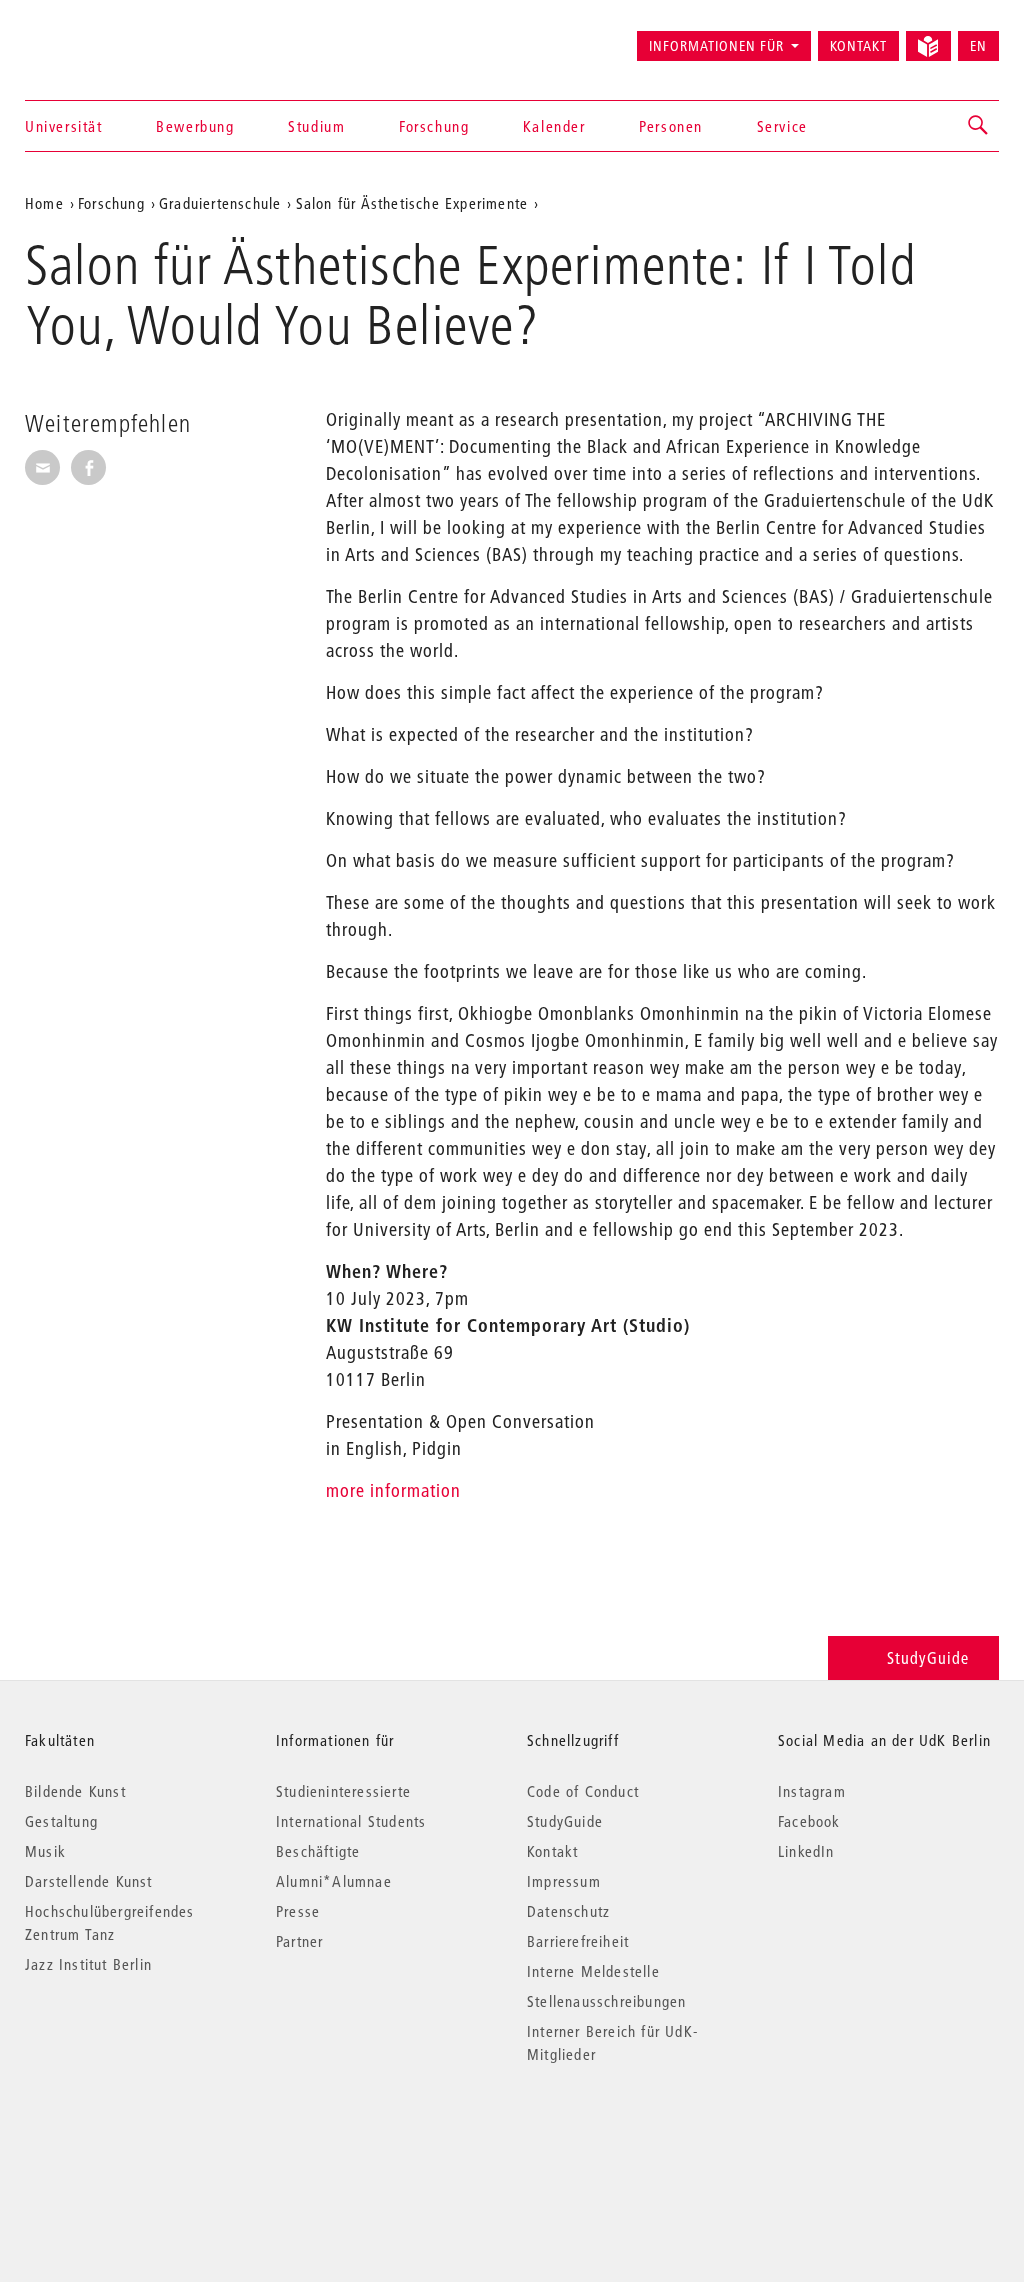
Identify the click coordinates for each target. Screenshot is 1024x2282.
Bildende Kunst (75, 1791)
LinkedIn (806, 1851)
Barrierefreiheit (578, 1941)
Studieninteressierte (343, 1791)
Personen (671, 126)
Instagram (812, 1791)
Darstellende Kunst (89, 1881)
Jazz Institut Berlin (88, 1964)
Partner (299, 1941)
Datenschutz (568, 1911)
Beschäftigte (318, 1851)
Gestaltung (61, 1821)
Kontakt (858, 46)
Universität (64, 126)
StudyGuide (928, 1657)
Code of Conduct (583, 1791)
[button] (979, 126)
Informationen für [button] (716, 46)
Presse (298, 1911)
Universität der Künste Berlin (103, 37)
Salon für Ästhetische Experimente (412, 203)
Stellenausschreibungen (606, 2001)
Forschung (434, 126)
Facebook (809, 1821)
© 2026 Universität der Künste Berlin (129, 2138)
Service (782, 126)
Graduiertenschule (220, 203)
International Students (351, 1821)
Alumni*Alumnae (334, 1881)
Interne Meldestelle (593, 1971)
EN (978, 46)
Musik (45, 1851)
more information (393, 1490)
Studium (316, 126)
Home (44, 203)
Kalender (554, 126)
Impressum (564, 1881)
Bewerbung (195, 126)
